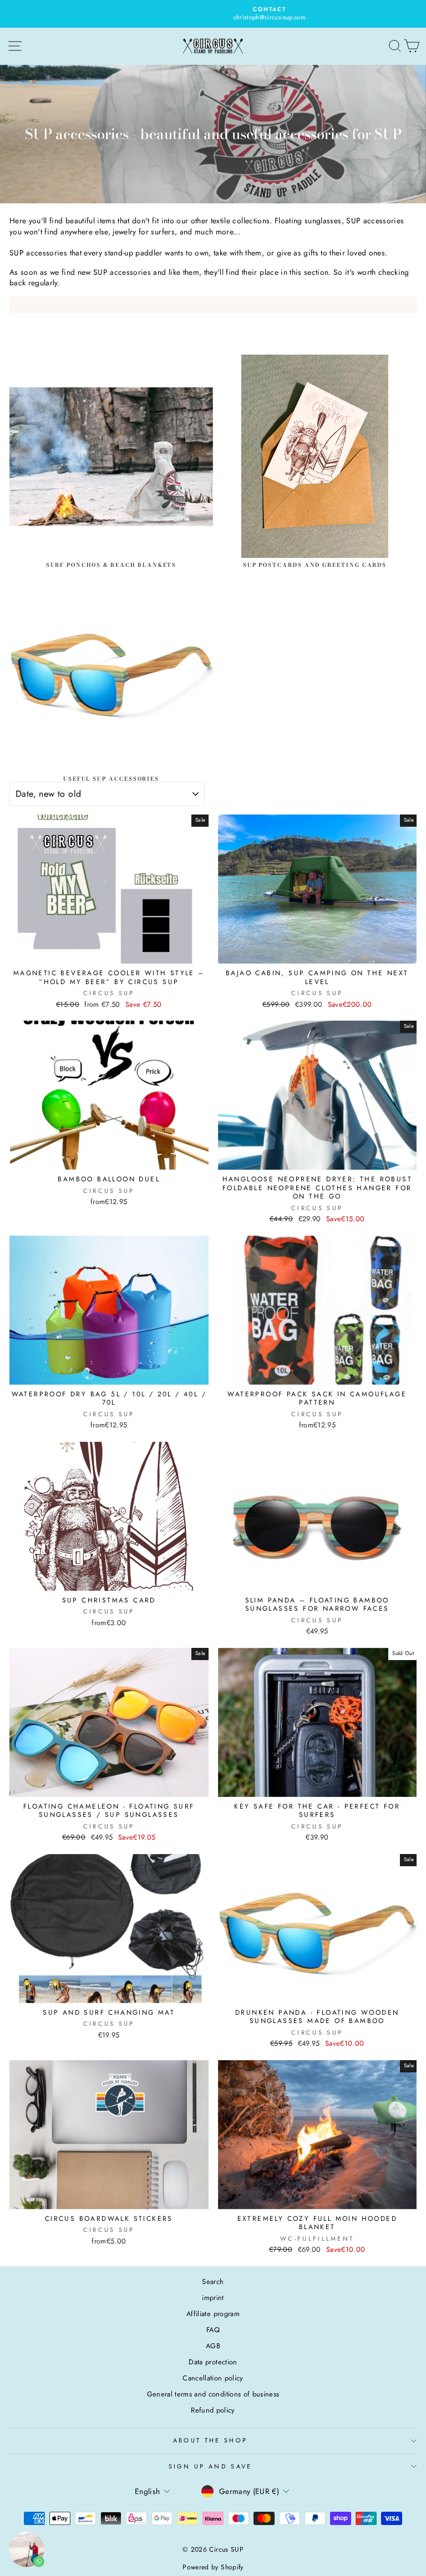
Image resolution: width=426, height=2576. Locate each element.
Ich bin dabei (130, 1389)
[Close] (366, 1157)
